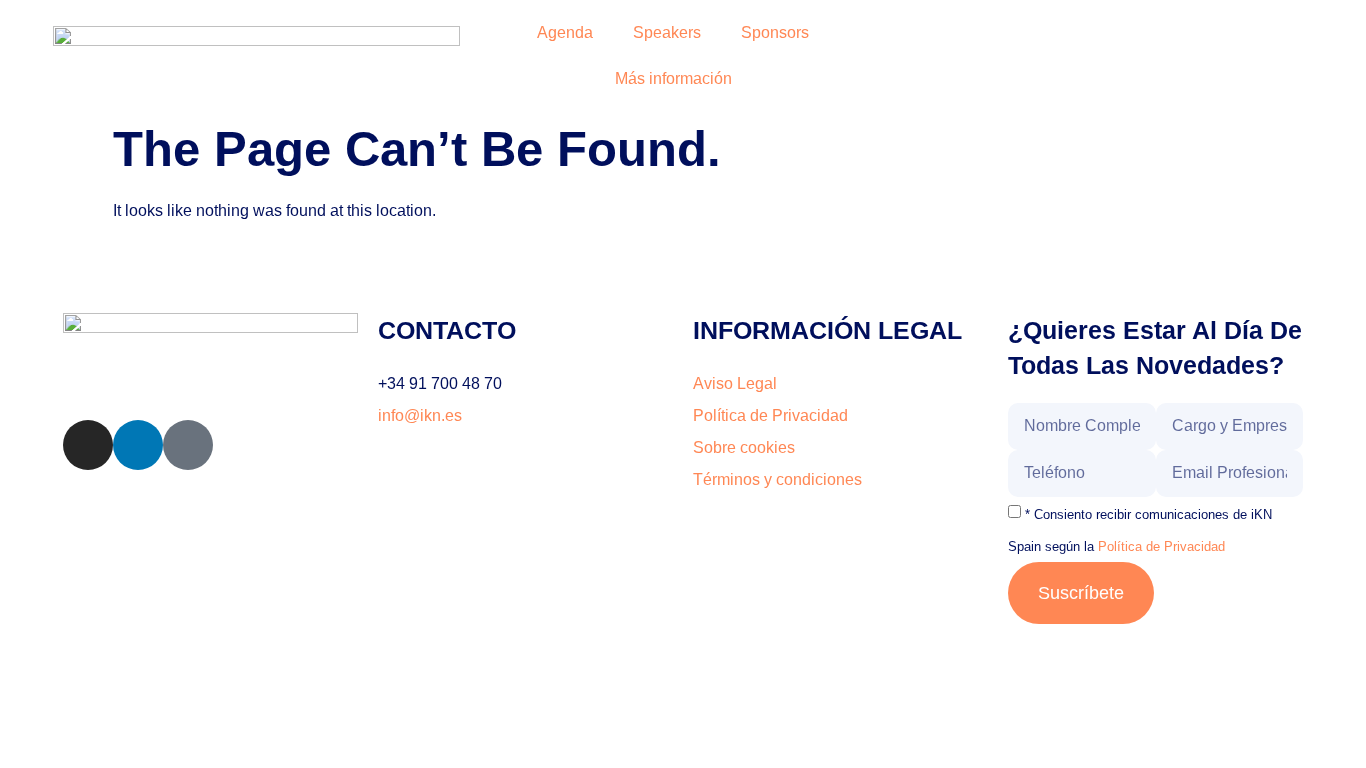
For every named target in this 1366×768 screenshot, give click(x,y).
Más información (673, 78)
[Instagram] (88, 445)
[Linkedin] (138, 445)
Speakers (667, 32)
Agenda (565, 32)
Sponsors (775, 32)
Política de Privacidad (1161, 546)
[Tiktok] (188, 445)
